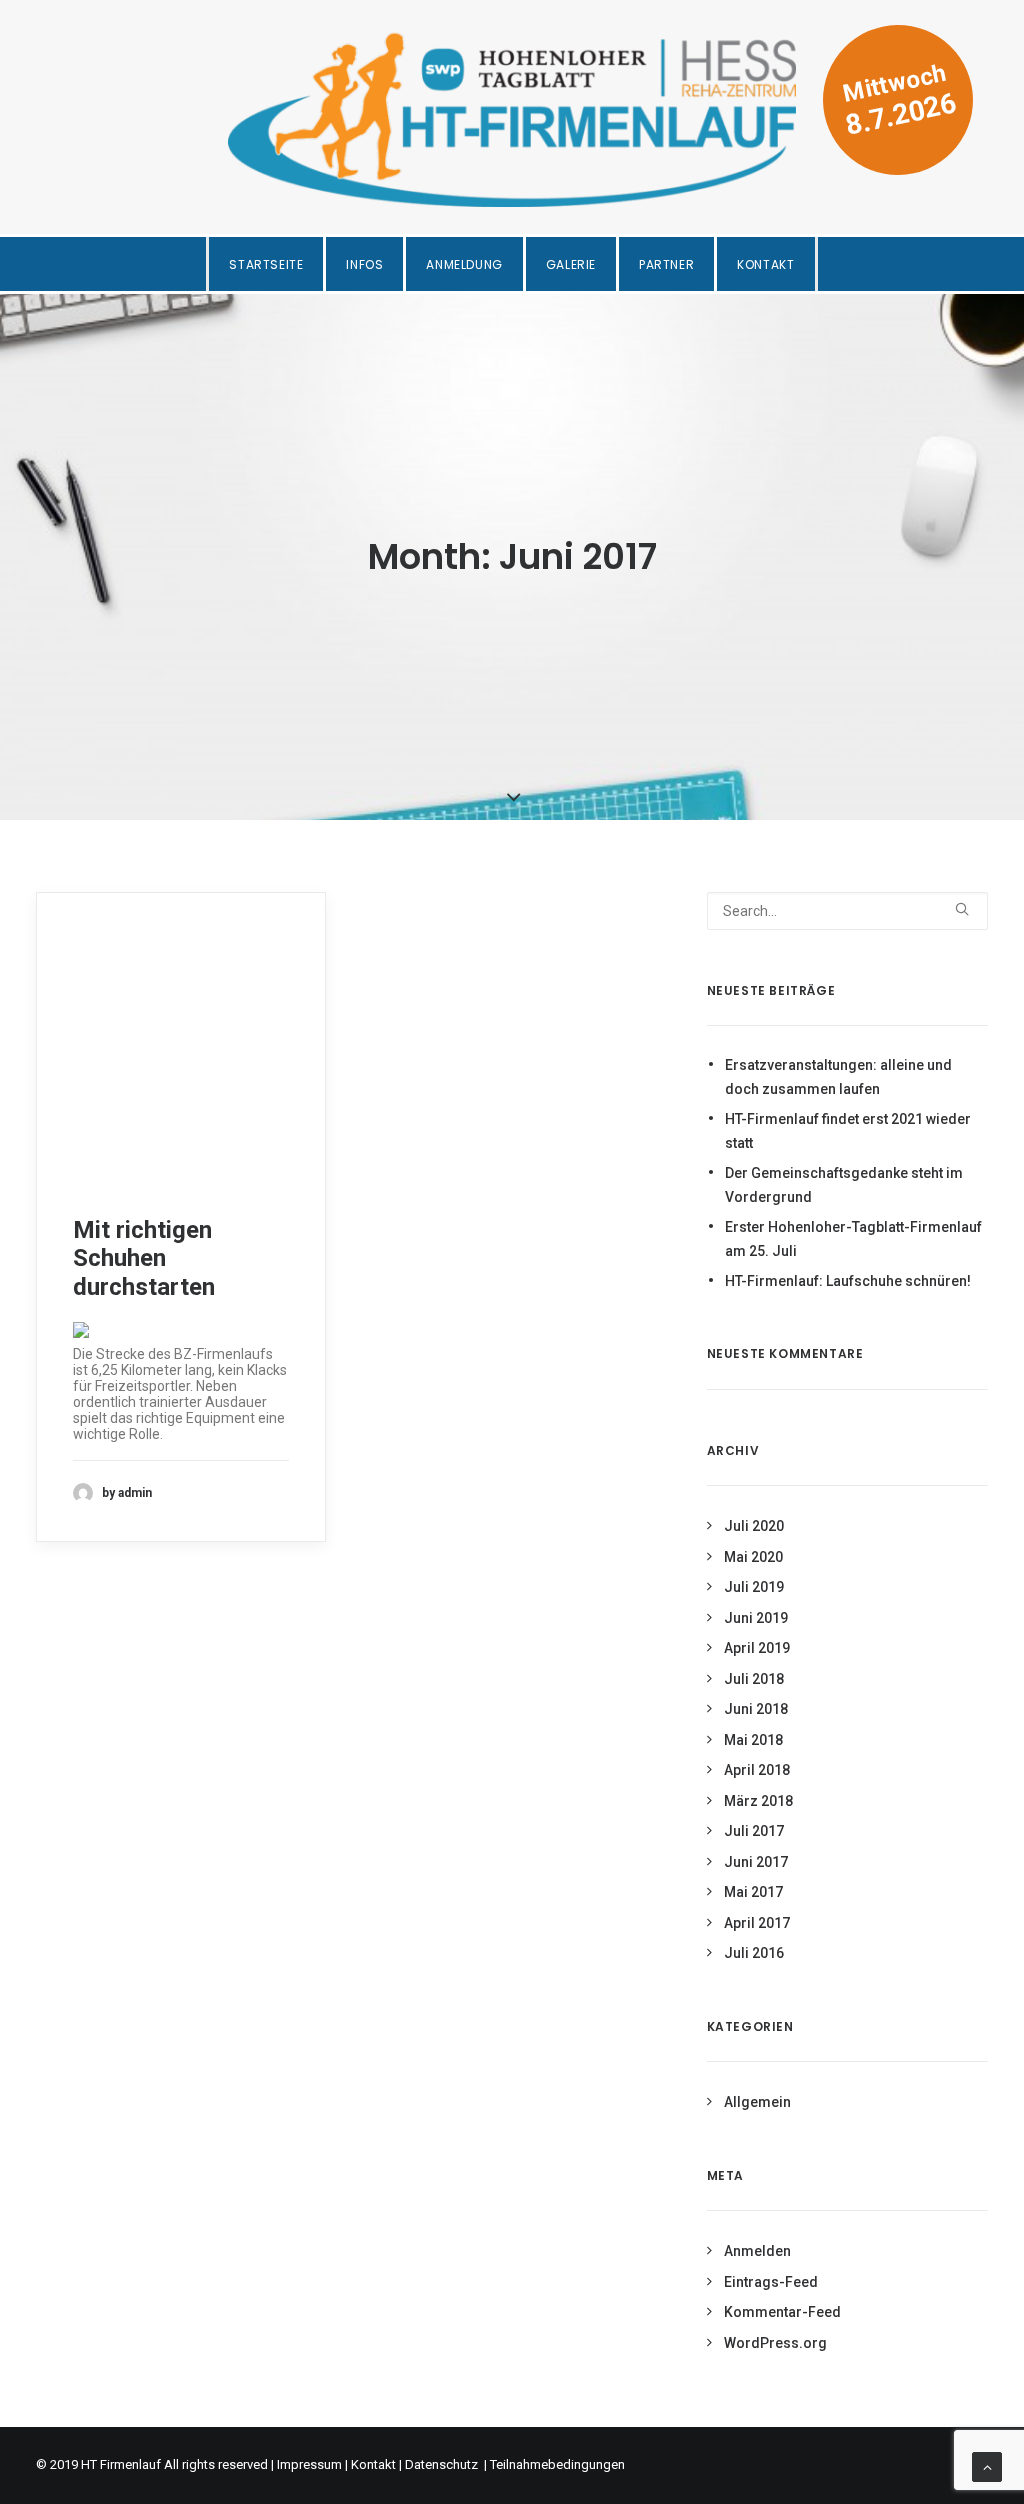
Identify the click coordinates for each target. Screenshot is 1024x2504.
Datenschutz (443, 2464)
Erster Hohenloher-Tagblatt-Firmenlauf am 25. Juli (853, 1239)
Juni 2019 (756, 1618)
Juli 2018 (754, 1679)
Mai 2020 (753, 1557)
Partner (666, 264)
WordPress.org (775, 2343)
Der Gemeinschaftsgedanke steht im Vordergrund (844, 1185)
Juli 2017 (754, 1831)
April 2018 (757, 1770)
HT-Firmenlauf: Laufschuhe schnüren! (848, 1281)
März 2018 (758, 1801)
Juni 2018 (756, 1709)
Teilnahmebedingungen (557, 2464)
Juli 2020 (754, 1526)
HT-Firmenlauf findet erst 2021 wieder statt (848, 1131)
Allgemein (757, 2102)
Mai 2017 (753, 1892)
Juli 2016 (754, 1953)
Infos (364, 264)
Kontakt (765, 264)
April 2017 (757, 1923)
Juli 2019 (754, 1587)
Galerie (571, 264)
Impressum (309, 2464)
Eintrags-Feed (771, 2282)
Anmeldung (464, 264)
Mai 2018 (753, 1740)
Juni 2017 (756, 1862)
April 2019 (757, 1648)
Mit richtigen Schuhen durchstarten (144, 1259)
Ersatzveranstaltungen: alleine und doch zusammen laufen (838, 1077)
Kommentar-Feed (782, 2312)
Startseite (266, 264)
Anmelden (757, 2251)
